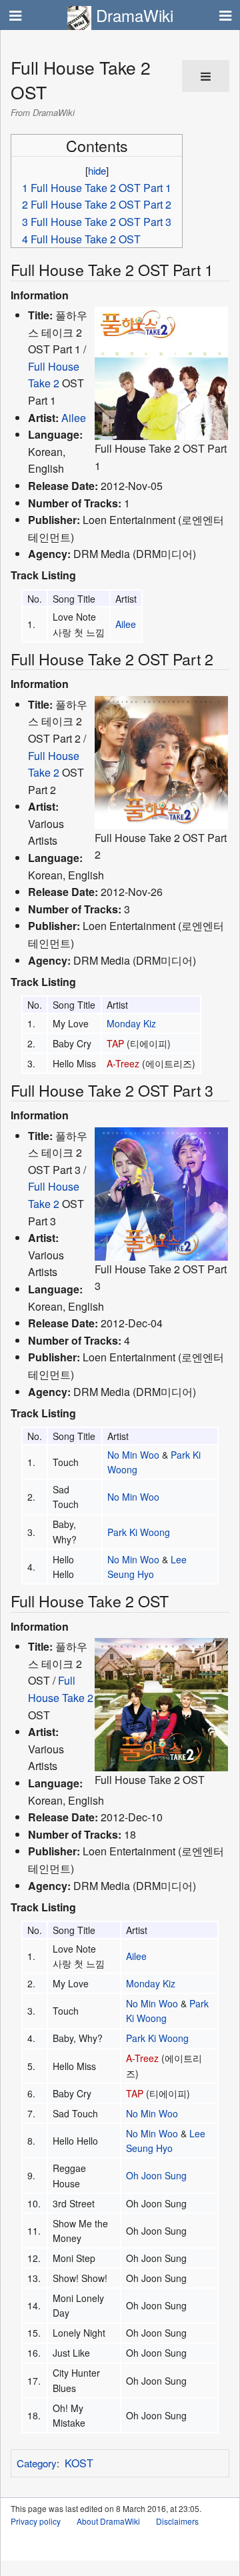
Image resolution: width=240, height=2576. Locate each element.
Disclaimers (177, 2521)
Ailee (74, 418)
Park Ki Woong (139, 1532)
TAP (115, 1043)
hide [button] (97, 170)
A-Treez (123, 1063)
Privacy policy (36, 2521)
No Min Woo (133, 1455)
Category (37, 2463)
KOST (79, 2463)
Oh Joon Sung (156, 2175)
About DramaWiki (108, 2521)
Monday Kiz (131, 1023)
